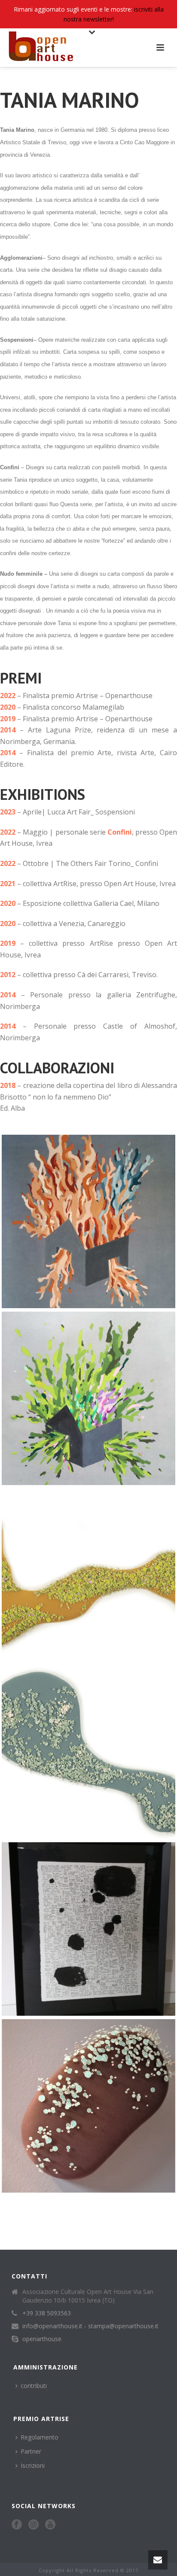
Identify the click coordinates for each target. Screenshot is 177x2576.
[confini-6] (88, 1221)
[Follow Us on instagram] (34, 2525)
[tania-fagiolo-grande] (88, 2106)
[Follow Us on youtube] (50, 2525)
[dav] (88, 1929)
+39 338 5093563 (47, 2313)
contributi (34, 2386)
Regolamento (40, 2437)
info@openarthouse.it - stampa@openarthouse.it (90, 2326)
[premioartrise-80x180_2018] (88, 1575)
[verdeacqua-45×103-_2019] (88, 1752)
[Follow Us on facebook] (17, 2525)
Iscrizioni (33, 2465)
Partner (31, 2451)
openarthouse (42, 2339)
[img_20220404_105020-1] (88, 1398)
